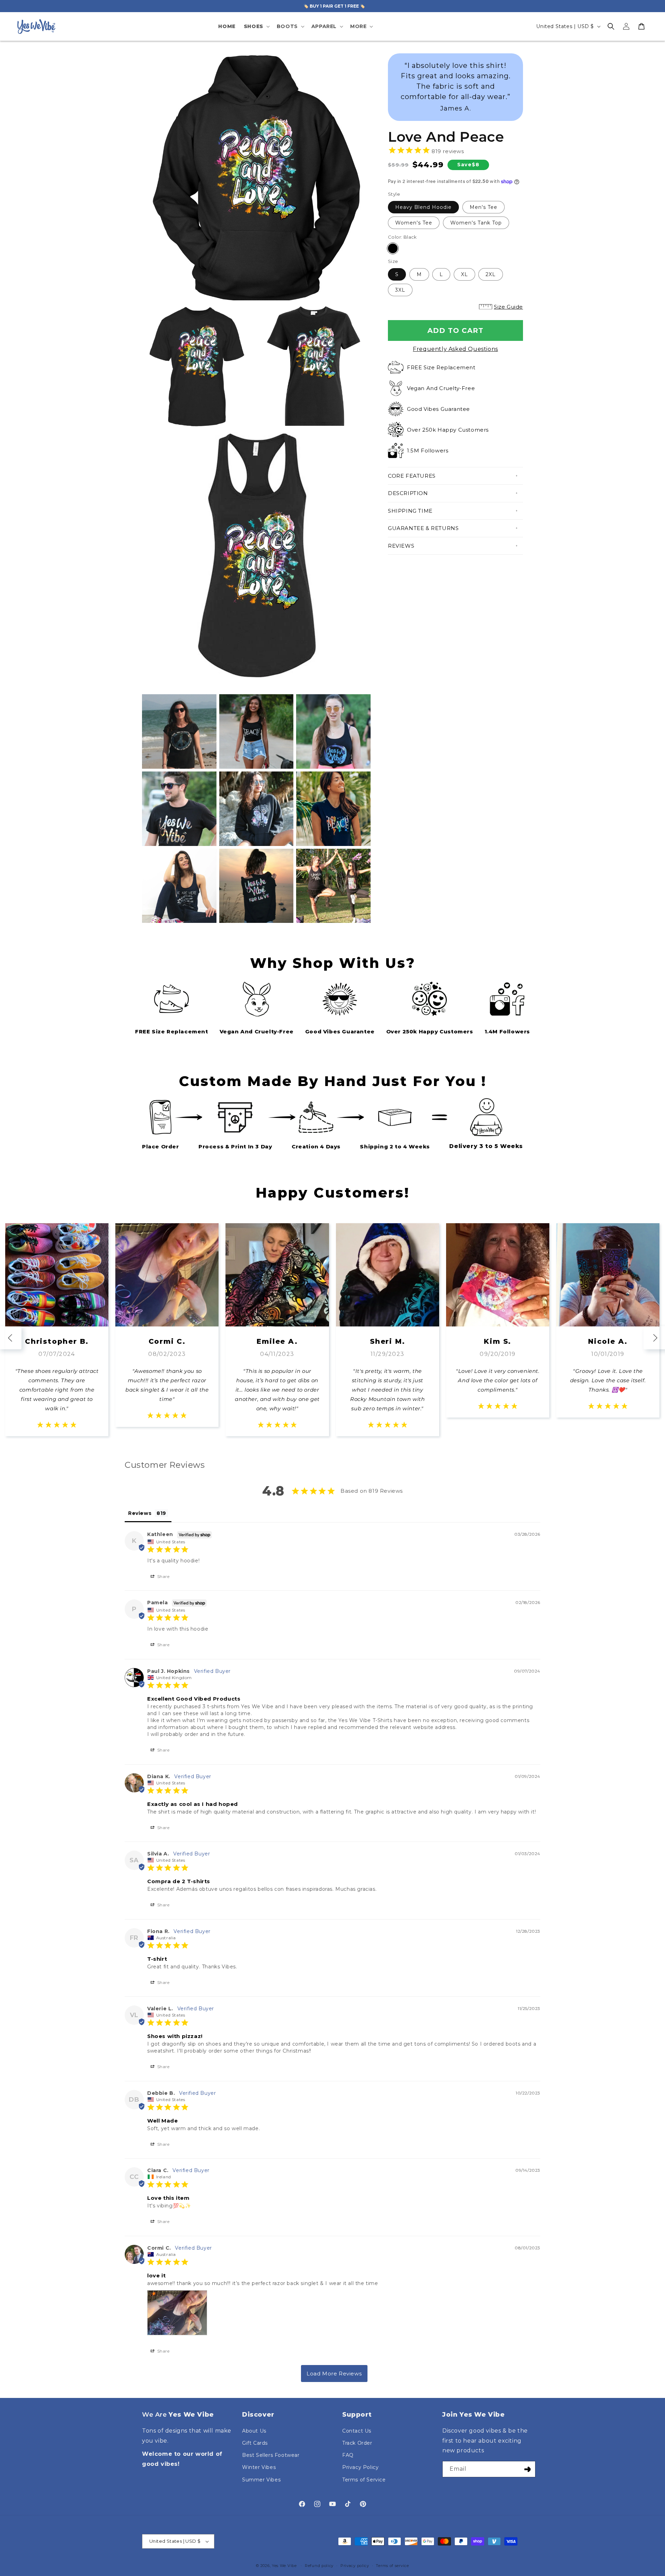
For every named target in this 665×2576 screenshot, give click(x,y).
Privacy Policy (360, 2467)
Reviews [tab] (140, 1513)
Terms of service (392, 2566)
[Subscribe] (527, 2469)
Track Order (357, 2443)
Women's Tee (414, 223)
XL (464, 274)
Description (408, 493)
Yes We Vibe (284, 2566)
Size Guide (508, 307)
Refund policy (319, 2566)
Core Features (412, 476)
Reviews (401, 546)
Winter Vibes (259, 2467)
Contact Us (357, 2431)
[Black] (393, 248)
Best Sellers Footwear (271, 2455)
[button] (256, 26)
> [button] (334, 2374)
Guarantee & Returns (423, 528)
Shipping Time (410, 511)
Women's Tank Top (476, 223)
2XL (491, 274)
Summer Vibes (261, 2480)
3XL (400, 290)
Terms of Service (364, 2480)
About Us (254, 2431)
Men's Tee (484, 207)
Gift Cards (255, 2443)
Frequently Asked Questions (455, 349)
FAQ (348, 2455)
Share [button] (163, 1576)
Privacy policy (355, 2566)
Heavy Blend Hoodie (423, 207)
